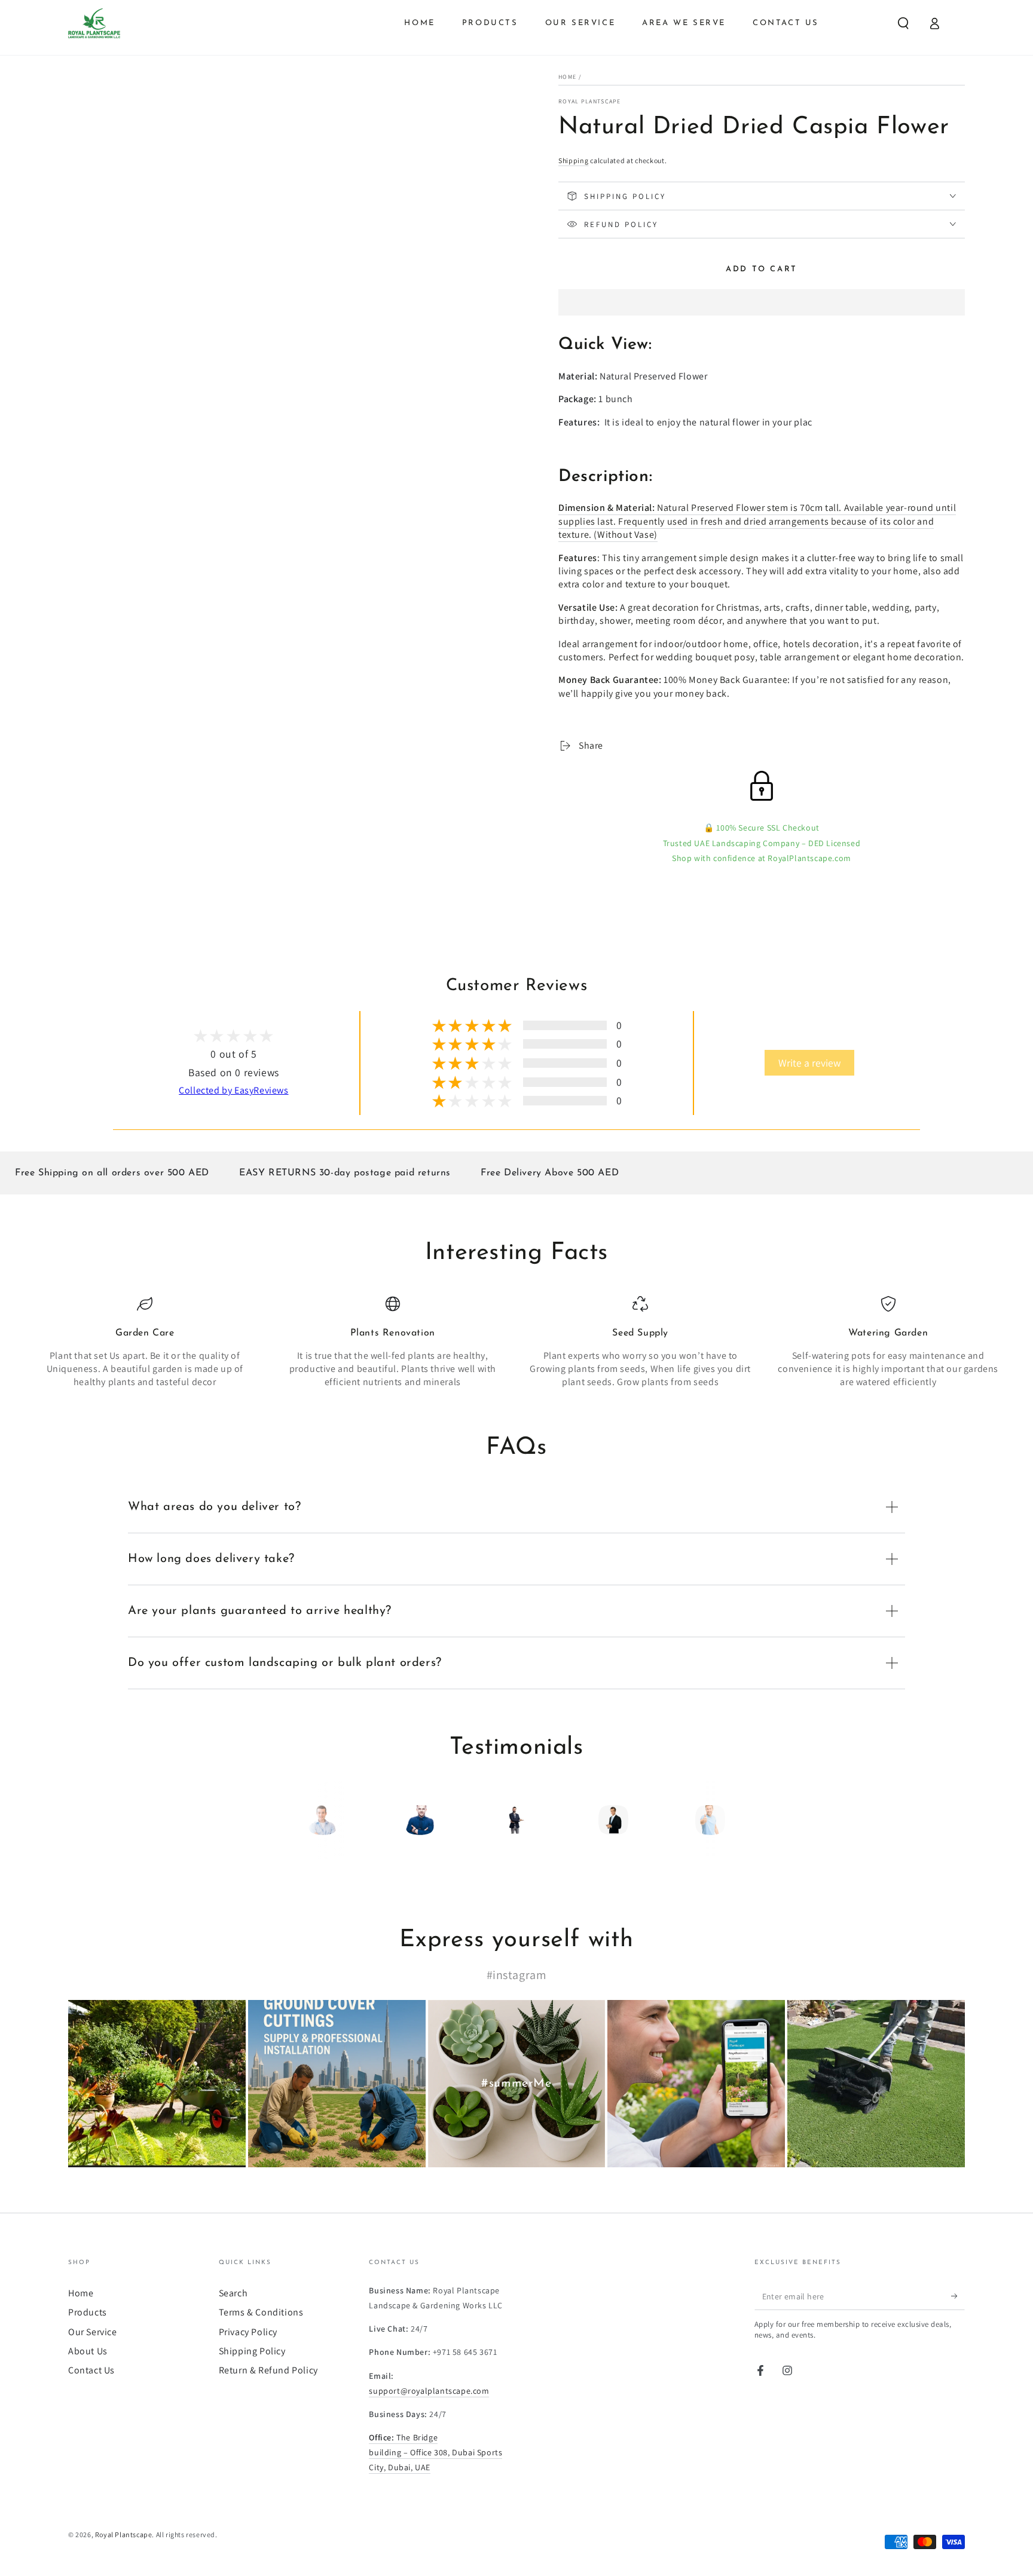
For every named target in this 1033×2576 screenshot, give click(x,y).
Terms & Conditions (261, 2312)
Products (88, 2312)
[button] (762, 304)
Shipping (574, 160)
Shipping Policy (252, 2351)
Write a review (809, 1063)
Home (567, 77)
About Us (88, 2351)
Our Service (93, 2332)
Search (233, 2293)
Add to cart (762, 269)
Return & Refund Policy (268, 2370)
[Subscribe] (958, 2296)
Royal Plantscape (590, 101)
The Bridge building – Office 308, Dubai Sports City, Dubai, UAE (435, 2452)
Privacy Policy (248, 2332)
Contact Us (91, 2370)
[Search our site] (903, 23)
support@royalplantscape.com (429, 2391)
